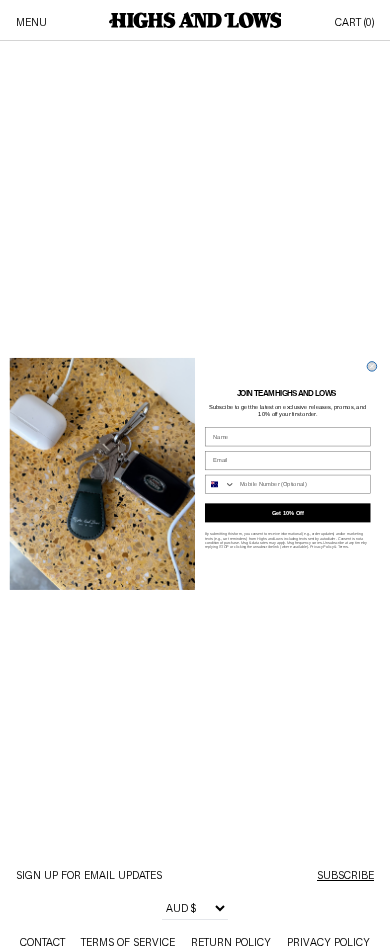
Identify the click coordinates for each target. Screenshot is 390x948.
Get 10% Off (288, 513)
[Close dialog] (372, 367)
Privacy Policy (321, 547)
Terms (343, 547)
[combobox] (219, 485)
